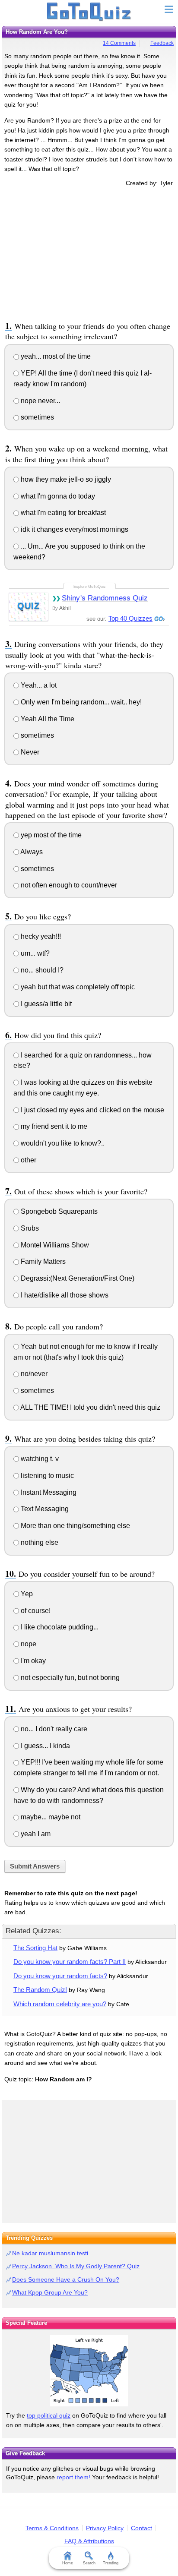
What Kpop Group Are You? (50, 2292)
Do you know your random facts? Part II (70, 1962)
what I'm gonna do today (57, 496)
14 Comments (119, 43)
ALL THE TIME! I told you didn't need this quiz (90, 1407)
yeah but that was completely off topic (77, 987)
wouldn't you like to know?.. (62, 1143)
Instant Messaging (48, 1492)
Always (31, 852)
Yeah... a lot (38, 685)
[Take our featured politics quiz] (89, 2371)
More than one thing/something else (75, 1526)
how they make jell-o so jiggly (65, 479)
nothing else (39, 1542)
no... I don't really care (53, 1729)
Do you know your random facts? (60, 1976)
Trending (111, 2563)
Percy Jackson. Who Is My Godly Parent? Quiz (76, 2266)
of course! (35, 1611)
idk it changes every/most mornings (74, 529)
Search (89, 2563)
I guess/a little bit (45, 1004)
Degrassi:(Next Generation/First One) (77, 1278)
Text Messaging (44, 1509)
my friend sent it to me (53, 1126)
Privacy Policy (105, 2528)
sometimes (37, 417)
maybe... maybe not (50, 1817)
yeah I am (35, 1834)
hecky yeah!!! (40, 936)
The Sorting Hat (35, 1948)
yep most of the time (50, 835)
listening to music (46, 1476)
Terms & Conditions (52, 2528)
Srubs (29, 1228)
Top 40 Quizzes (130, 618)
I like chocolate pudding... (59, 1627)
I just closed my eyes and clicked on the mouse (92, 1110)
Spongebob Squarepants (58, 1211)
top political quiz (49, 2415)
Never (29, 752)
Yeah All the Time (47, 719)
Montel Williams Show (54, 1245)
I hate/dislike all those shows (64, 1295)
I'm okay (32, 1661)
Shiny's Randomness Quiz (105, 598)
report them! (73, 2477)
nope (28, 1644)
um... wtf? (34, 953)
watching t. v (39, 1459)
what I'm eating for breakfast (62, 513)
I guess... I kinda (44, 1746)
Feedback (162, 43)
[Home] (89, 12)
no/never (33, 1374)
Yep (26, 1594)
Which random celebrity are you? (60, 2004)
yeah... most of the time (55, 356)
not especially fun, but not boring (69, 1678)
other (28, 1160)
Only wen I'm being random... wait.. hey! (80, 702)
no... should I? (41, 970)
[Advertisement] (89, 253)
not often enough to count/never (68, 885)
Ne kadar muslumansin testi (50, 2253)
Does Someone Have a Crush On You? (66, 2279)
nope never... (40, 401)
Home (68, 2563)
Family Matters (42, 1261)
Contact (141, 2528)
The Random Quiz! (40, 1990)
